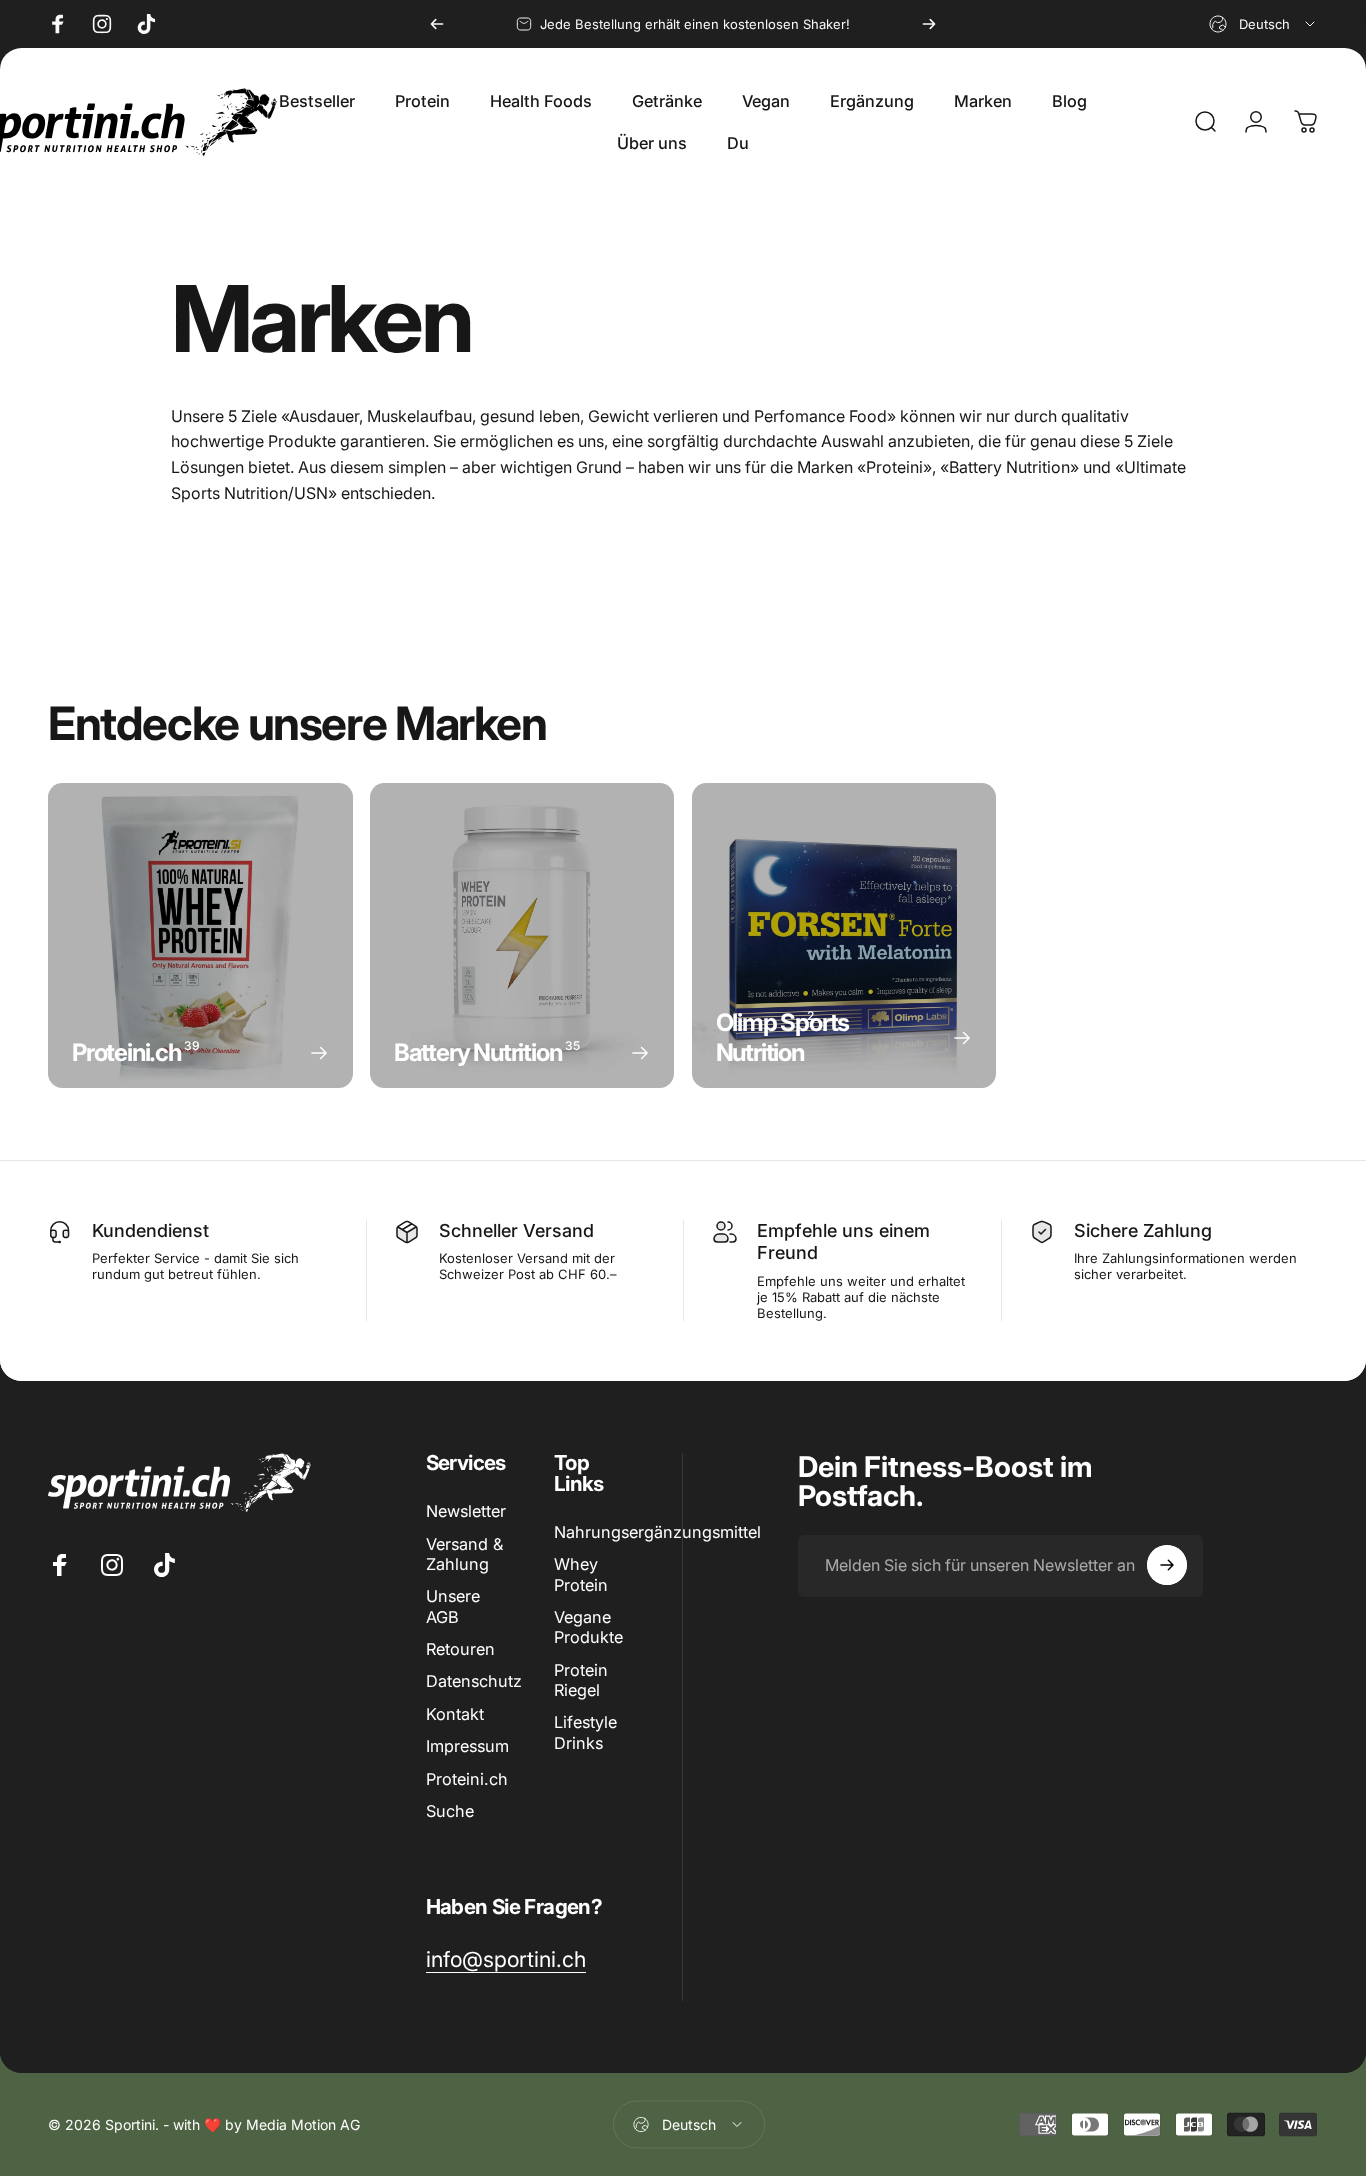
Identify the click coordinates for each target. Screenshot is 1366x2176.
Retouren (460, 1649)
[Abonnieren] (1167, 1565)
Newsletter (466, 1511)
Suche (450, 1811)
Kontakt (455, 1714)
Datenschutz (474, 1682)
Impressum (467, 1746)
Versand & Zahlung (464, 1554)
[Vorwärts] (929, 24)
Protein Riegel (581, 1680)
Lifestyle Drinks (585, 1733)
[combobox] (1263, 24)
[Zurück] (437, 24)
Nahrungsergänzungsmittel (657, 1532)
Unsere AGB (453, 1606)
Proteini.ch (467, 1779)
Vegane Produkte (588, 1627)
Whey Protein (581, 1574)
